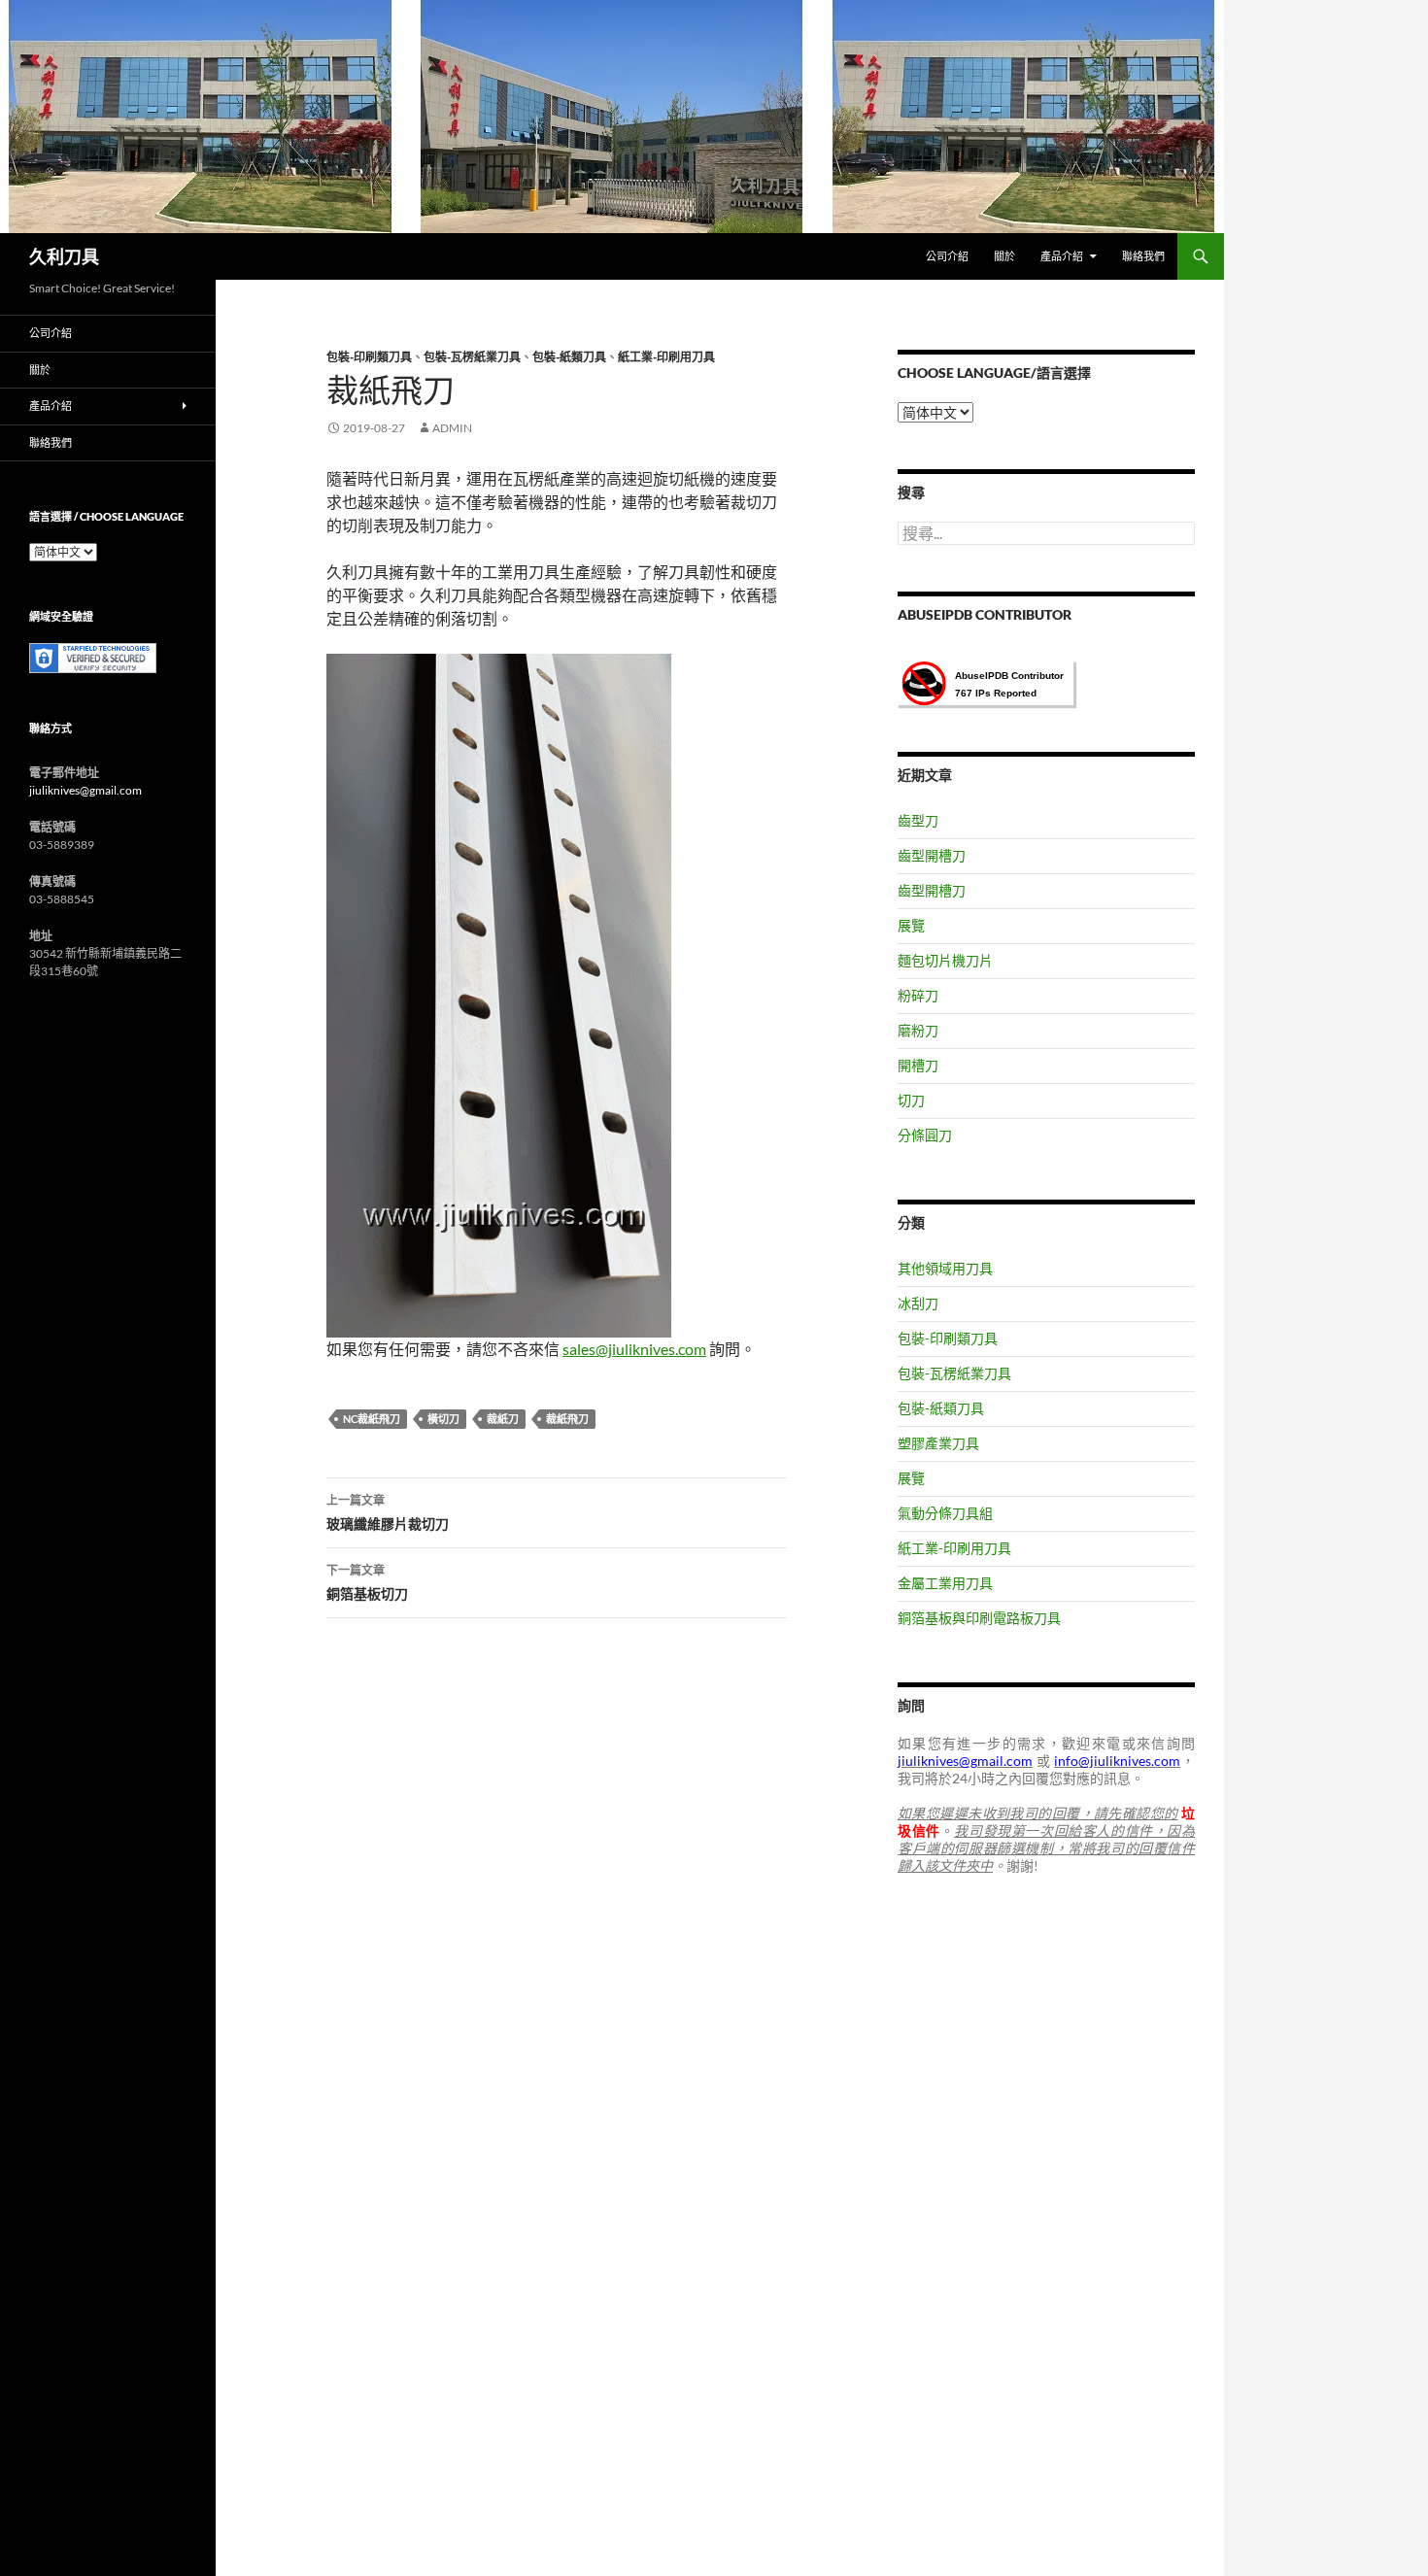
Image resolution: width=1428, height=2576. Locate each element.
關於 (1004, 256)
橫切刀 (443, 1419)
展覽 (911, 925)
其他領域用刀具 (945, 1268)
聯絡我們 (1143, 256)
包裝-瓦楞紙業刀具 (472, 357)
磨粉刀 (918, 1030)
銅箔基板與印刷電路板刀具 (979, 1618)
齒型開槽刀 (932, 855)
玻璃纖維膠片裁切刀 (388, 1512)
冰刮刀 (918, 1303)
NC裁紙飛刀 (372, 1419)
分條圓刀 (925, 1135)
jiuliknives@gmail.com (85, 790)
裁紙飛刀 (567, 1419)
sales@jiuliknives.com (634, 1349)
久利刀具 (64, 256)
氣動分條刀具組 (945, 1513)
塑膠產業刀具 (938, 1443)
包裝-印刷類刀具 (369, 357)
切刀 (911, 1100)
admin (452, 428)
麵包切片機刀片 (945, 960)
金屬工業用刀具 (945, 1583)
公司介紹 (947, 256)
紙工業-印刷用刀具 (666, 357)
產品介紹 (1062, 256)
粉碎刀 (918, 995)
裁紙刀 (503, 1419)
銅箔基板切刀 (367, 1582)
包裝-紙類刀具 (569, 357)
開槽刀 (918, 1065)
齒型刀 (918, 820)
